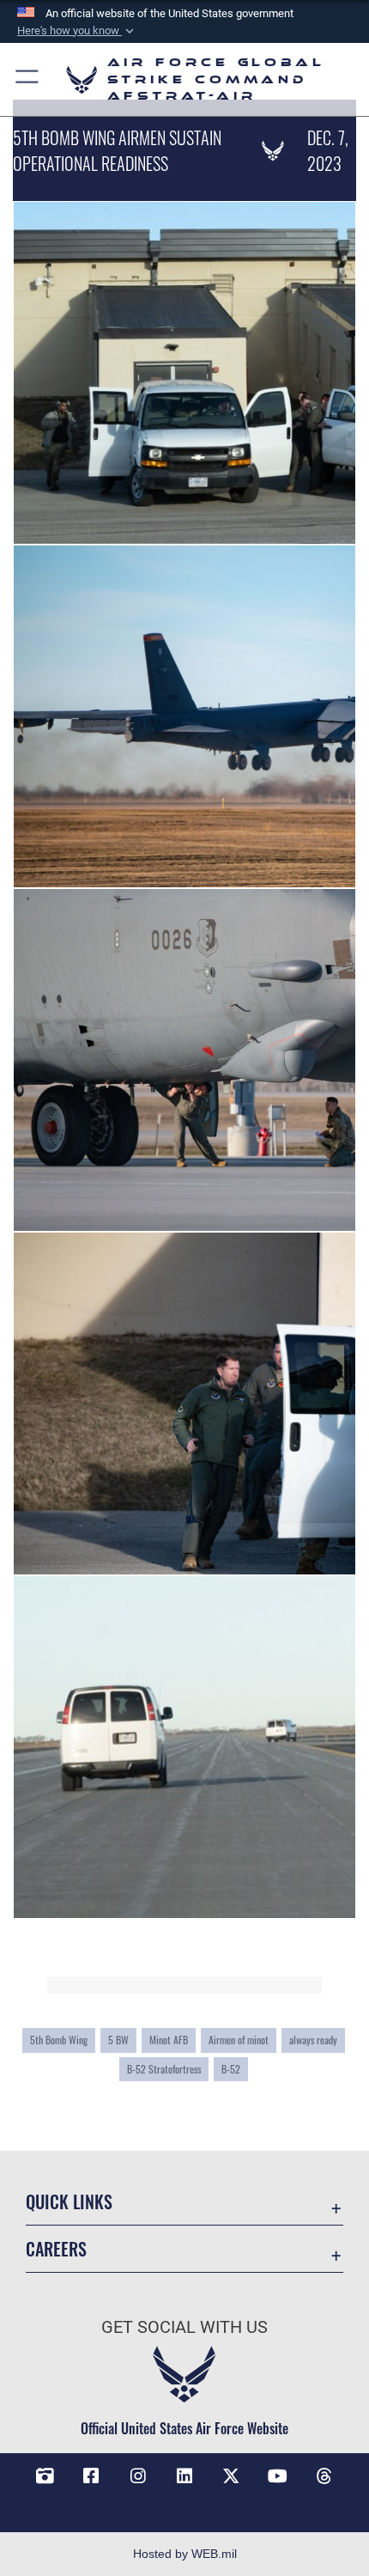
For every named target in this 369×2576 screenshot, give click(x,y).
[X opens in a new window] (231, 2476)
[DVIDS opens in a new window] (45, 2476)
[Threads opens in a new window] (324, 2476)
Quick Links (69, 2202)
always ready (313, 2040)
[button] (77, 31)
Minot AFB (169, 2040)
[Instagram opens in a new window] (138, 2476)
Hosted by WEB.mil (185, 2554)
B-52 (231, 2069)
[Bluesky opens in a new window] (184, 2502)
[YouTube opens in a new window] (278, 2476)
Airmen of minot (239, 2040)
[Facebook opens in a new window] (91, 2476)
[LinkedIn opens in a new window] (184, 2476)
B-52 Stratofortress (164, 2069)
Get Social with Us (184, 2327)
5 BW (118, 2040)
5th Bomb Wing (59, 2040)
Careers (56, 2249)
